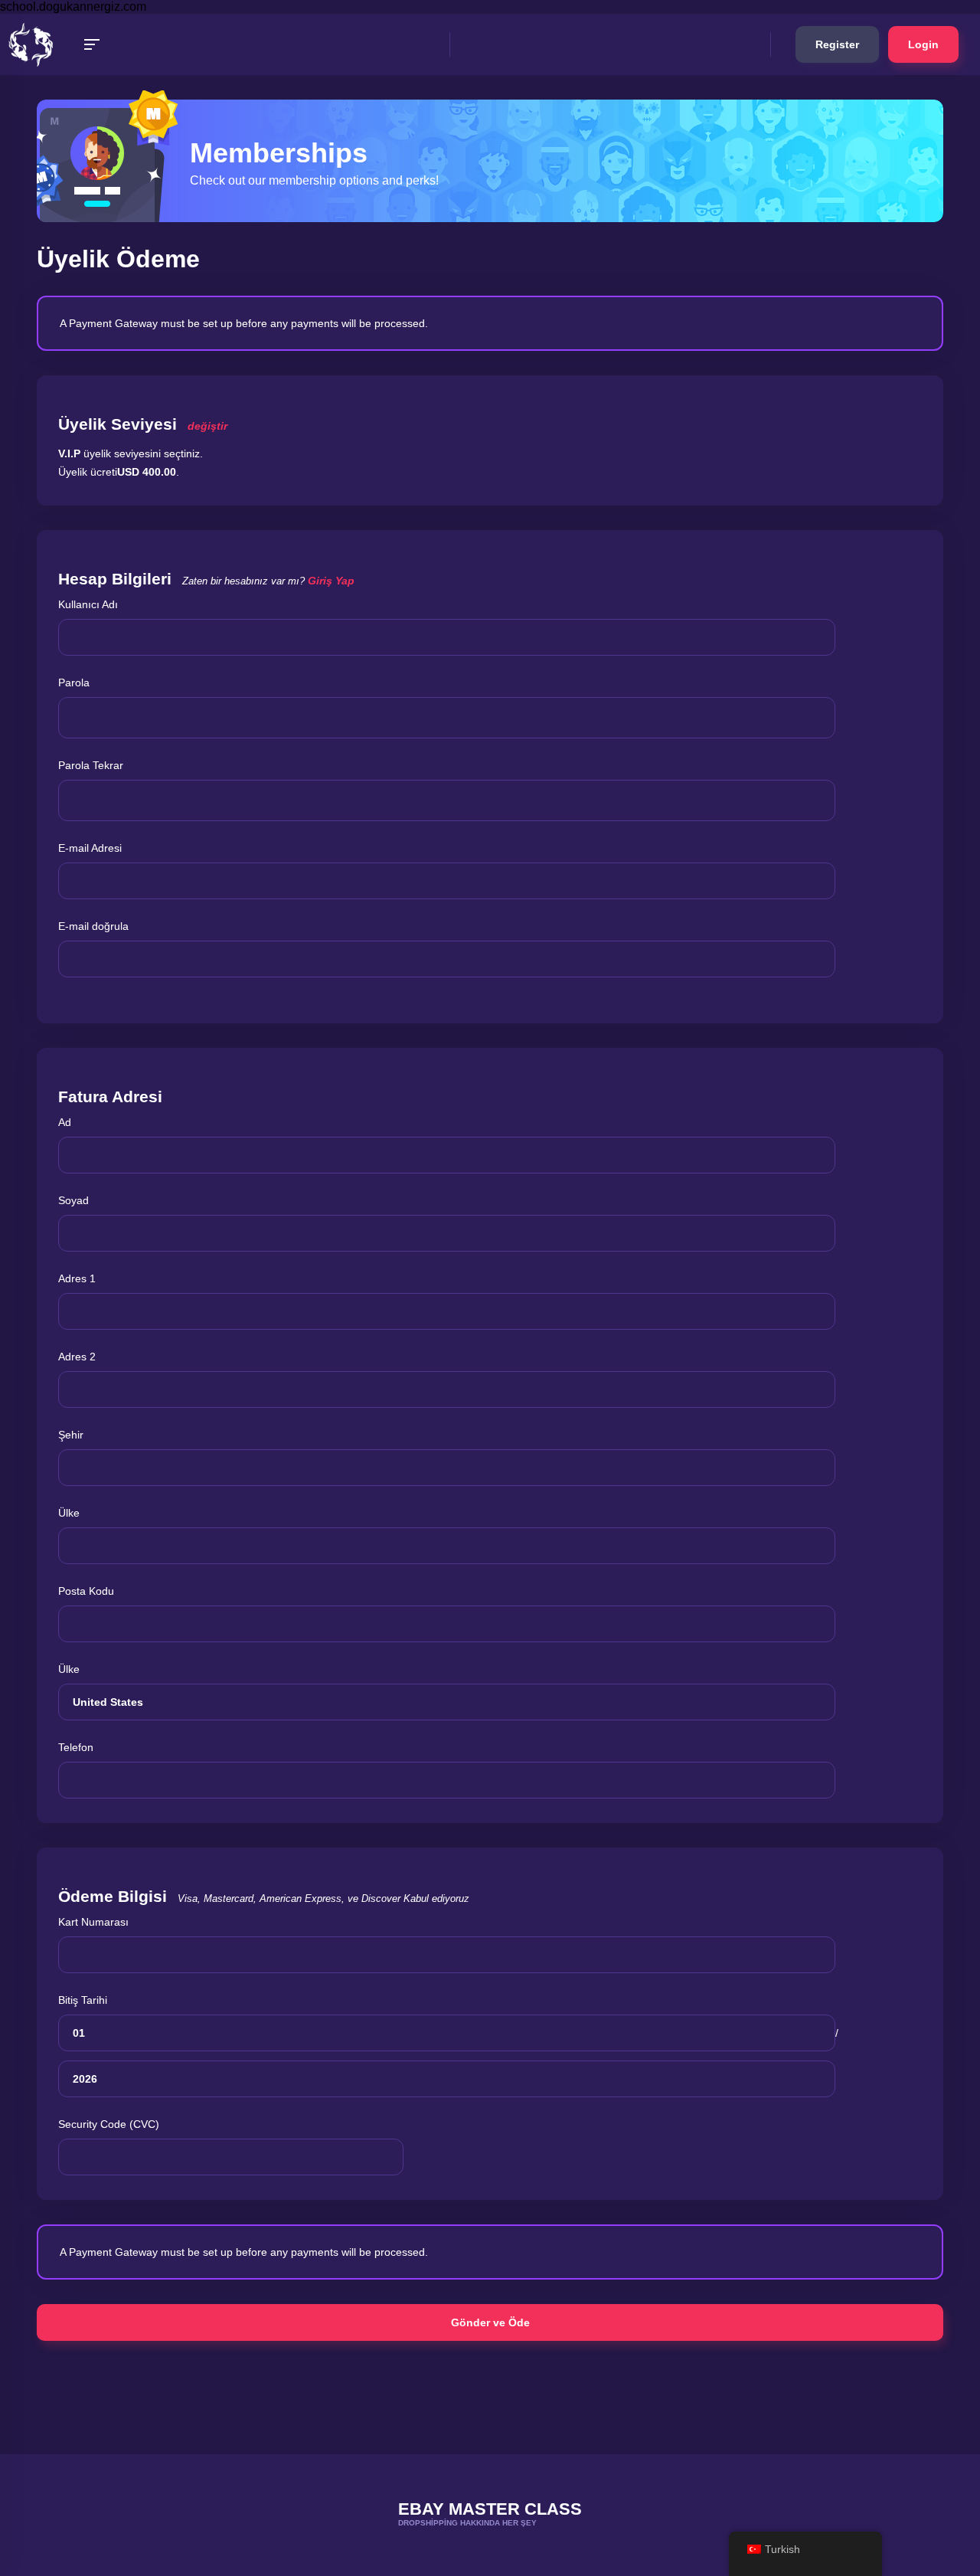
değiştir (207, 426)
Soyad (73, 1200)
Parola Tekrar (91, 765)
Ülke (69, 1513)
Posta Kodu (86, 1591)
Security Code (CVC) (109, 2124)
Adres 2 (77, 1357)
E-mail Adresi (90, 848)
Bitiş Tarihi (83, 2000)
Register (837, 44)
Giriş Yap (331, 581)
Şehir (71, 1435)
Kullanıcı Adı (88, 604)
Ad (65, 1122)
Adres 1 (77, 1278)
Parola (74, 682)
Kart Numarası (93, 1922)
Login (923, 44)
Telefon (76, 1747)
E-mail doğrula (93, 926)
